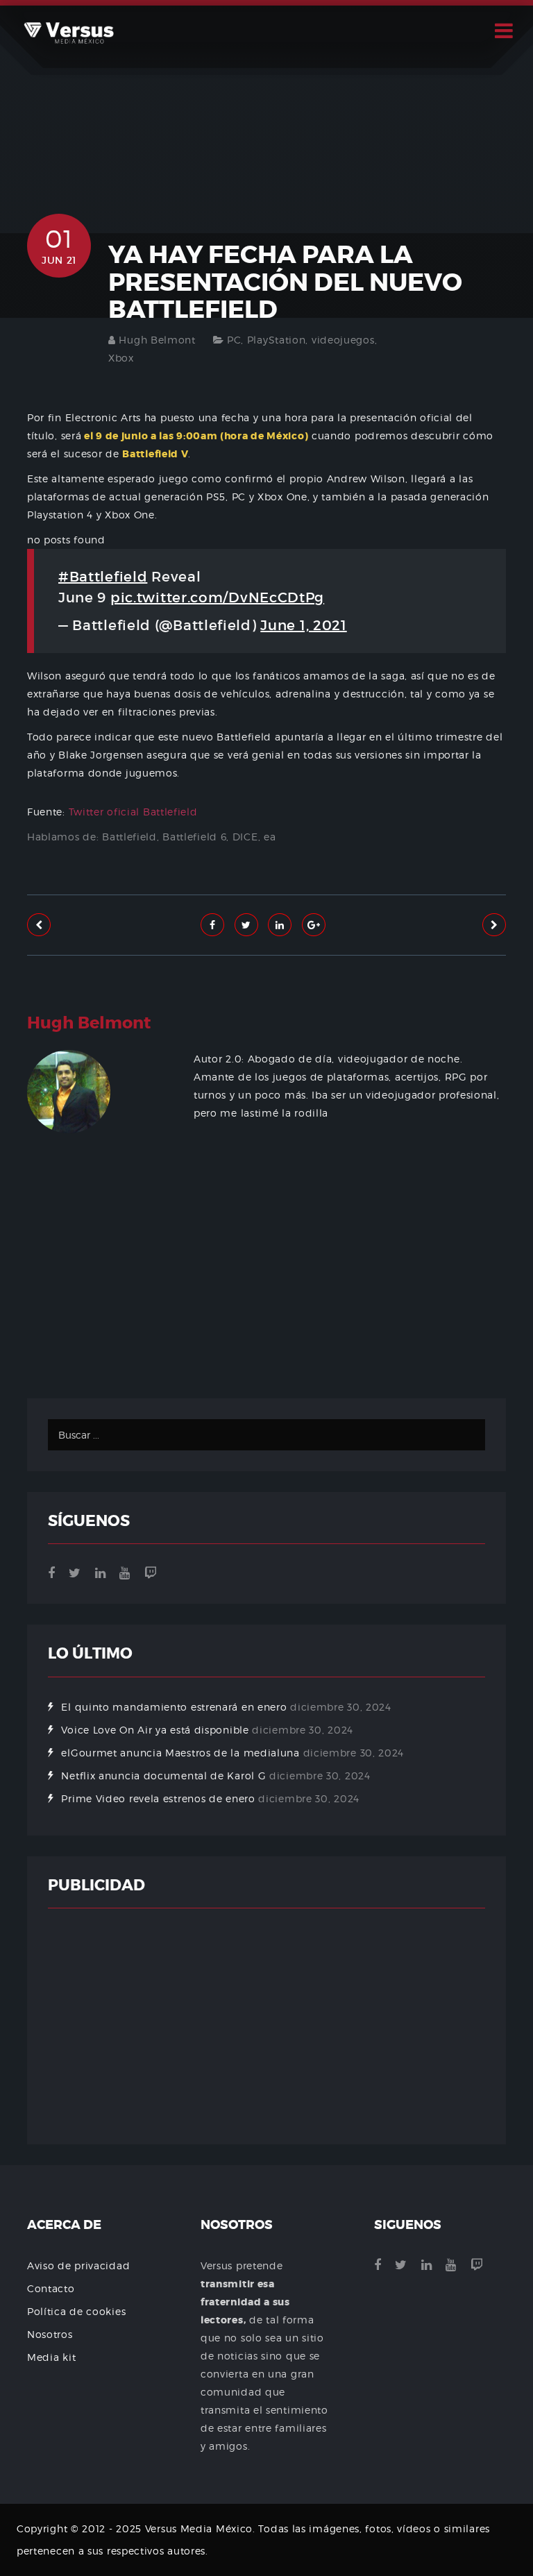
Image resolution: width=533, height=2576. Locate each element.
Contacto (51, 2288)
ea (270, 837)
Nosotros (50, 2334)
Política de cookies (76, 2311)
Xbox (121, 358)
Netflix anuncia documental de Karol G (163, 1776)
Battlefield (129, 837)
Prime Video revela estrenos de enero (158, 1798)
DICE (245, 837)
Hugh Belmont (157, 340)
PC (234, 340)
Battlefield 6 (194, 837)
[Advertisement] (266, 1308)
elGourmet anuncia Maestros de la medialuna (180, 1753)
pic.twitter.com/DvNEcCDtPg (217, 598)
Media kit (51, 2357)
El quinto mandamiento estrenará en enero (174, 1707)
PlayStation (277, 340)
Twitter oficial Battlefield (133, 812)
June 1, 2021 (303, 625)
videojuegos (343, 340)
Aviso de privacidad (78, 2265)
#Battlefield (103, 577)
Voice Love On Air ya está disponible (155, 1730)
